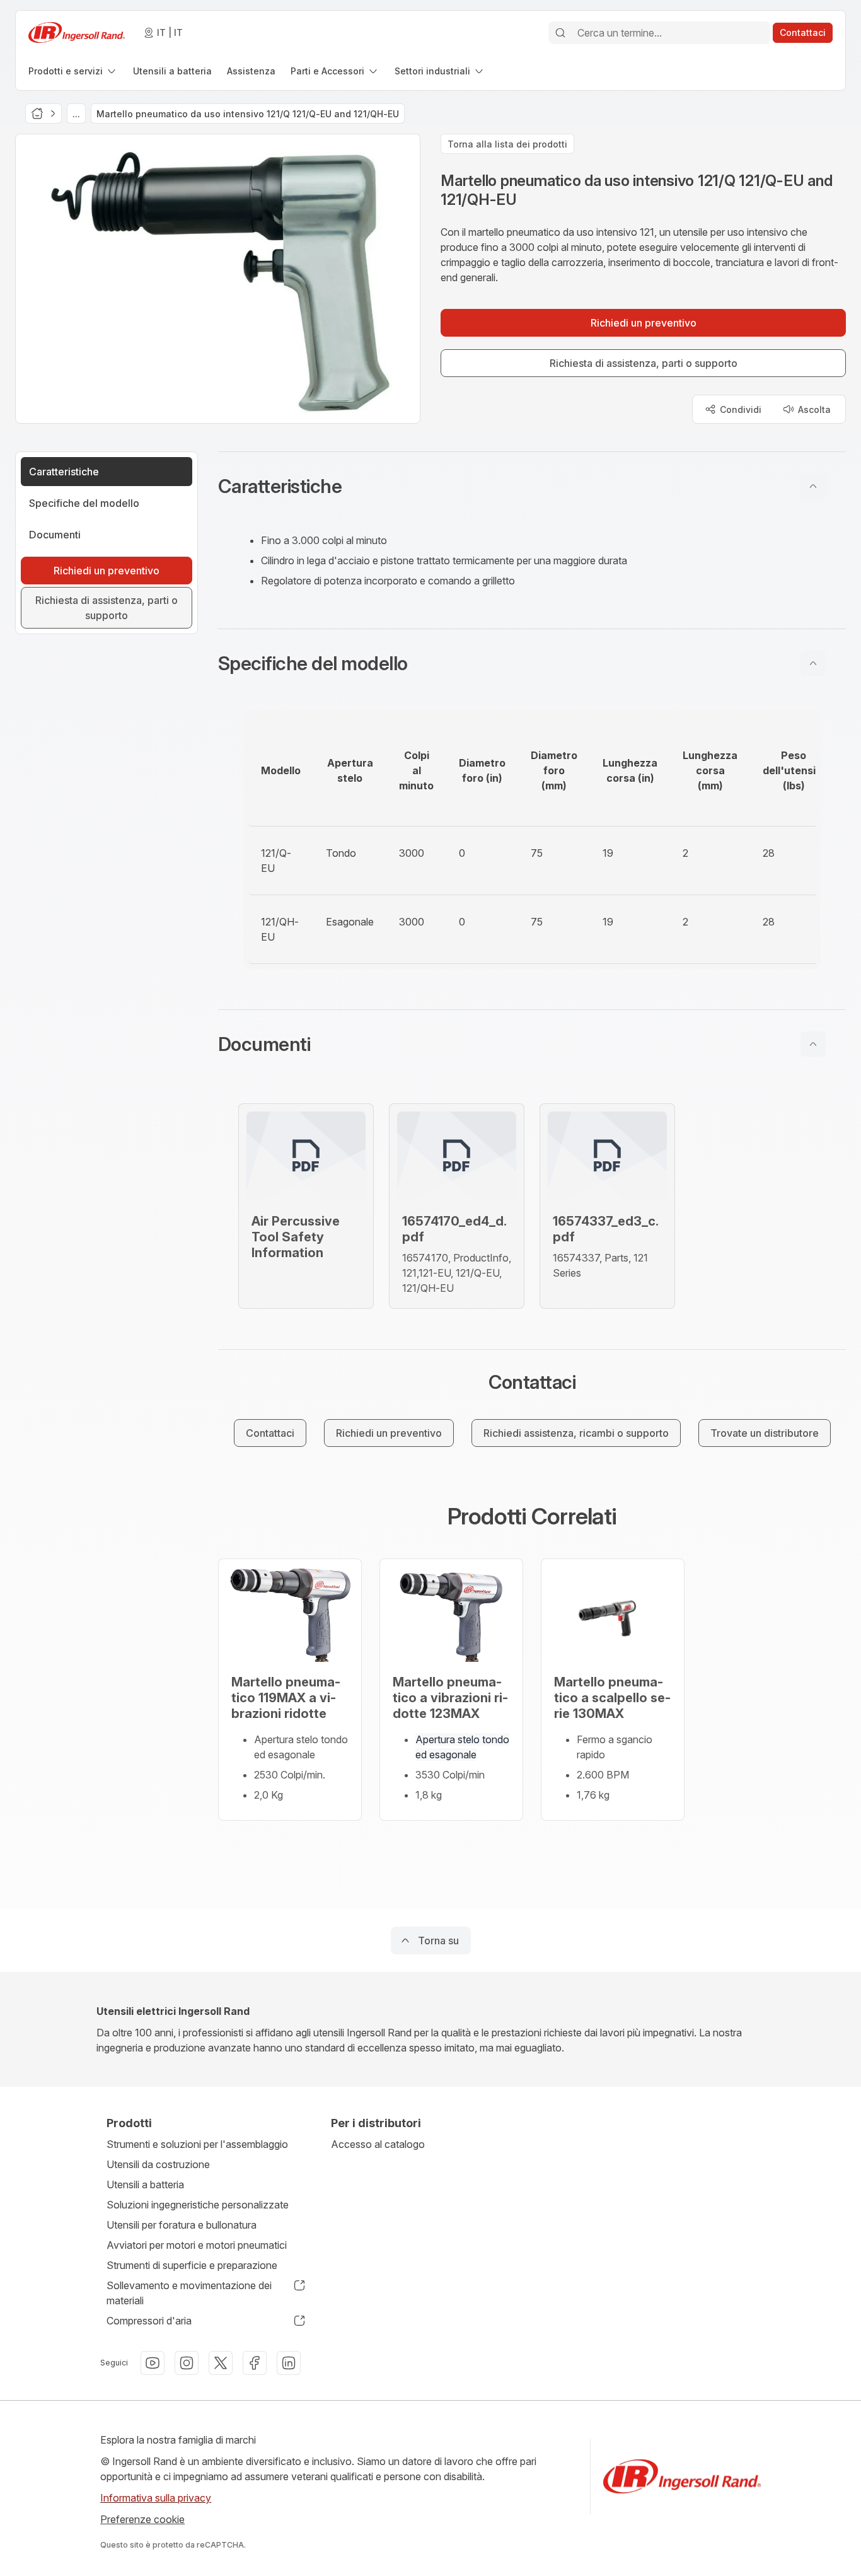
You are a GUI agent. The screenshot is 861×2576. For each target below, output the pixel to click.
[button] (532, 486)
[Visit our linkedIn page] (289, 2363)
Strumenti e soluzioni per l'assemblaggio (197, 2144)
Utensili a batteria (145, 2184)
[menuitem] (73, 71)
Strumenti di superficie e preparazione (192, 2265)
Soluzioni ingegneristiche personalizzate (198, 2205)
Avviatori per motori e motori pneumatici (197, 2245)
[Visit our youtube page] (153, 2363)
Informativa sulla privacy (156, 2498)
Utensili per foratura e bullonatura (182, 2225)
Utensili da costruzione (158, 2164)
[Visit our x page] (221, 2363)
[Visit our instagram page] (187, 2363)
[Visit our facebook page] (255, 2363)
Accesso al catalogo (378, 2144)
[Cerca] (560, 33)
